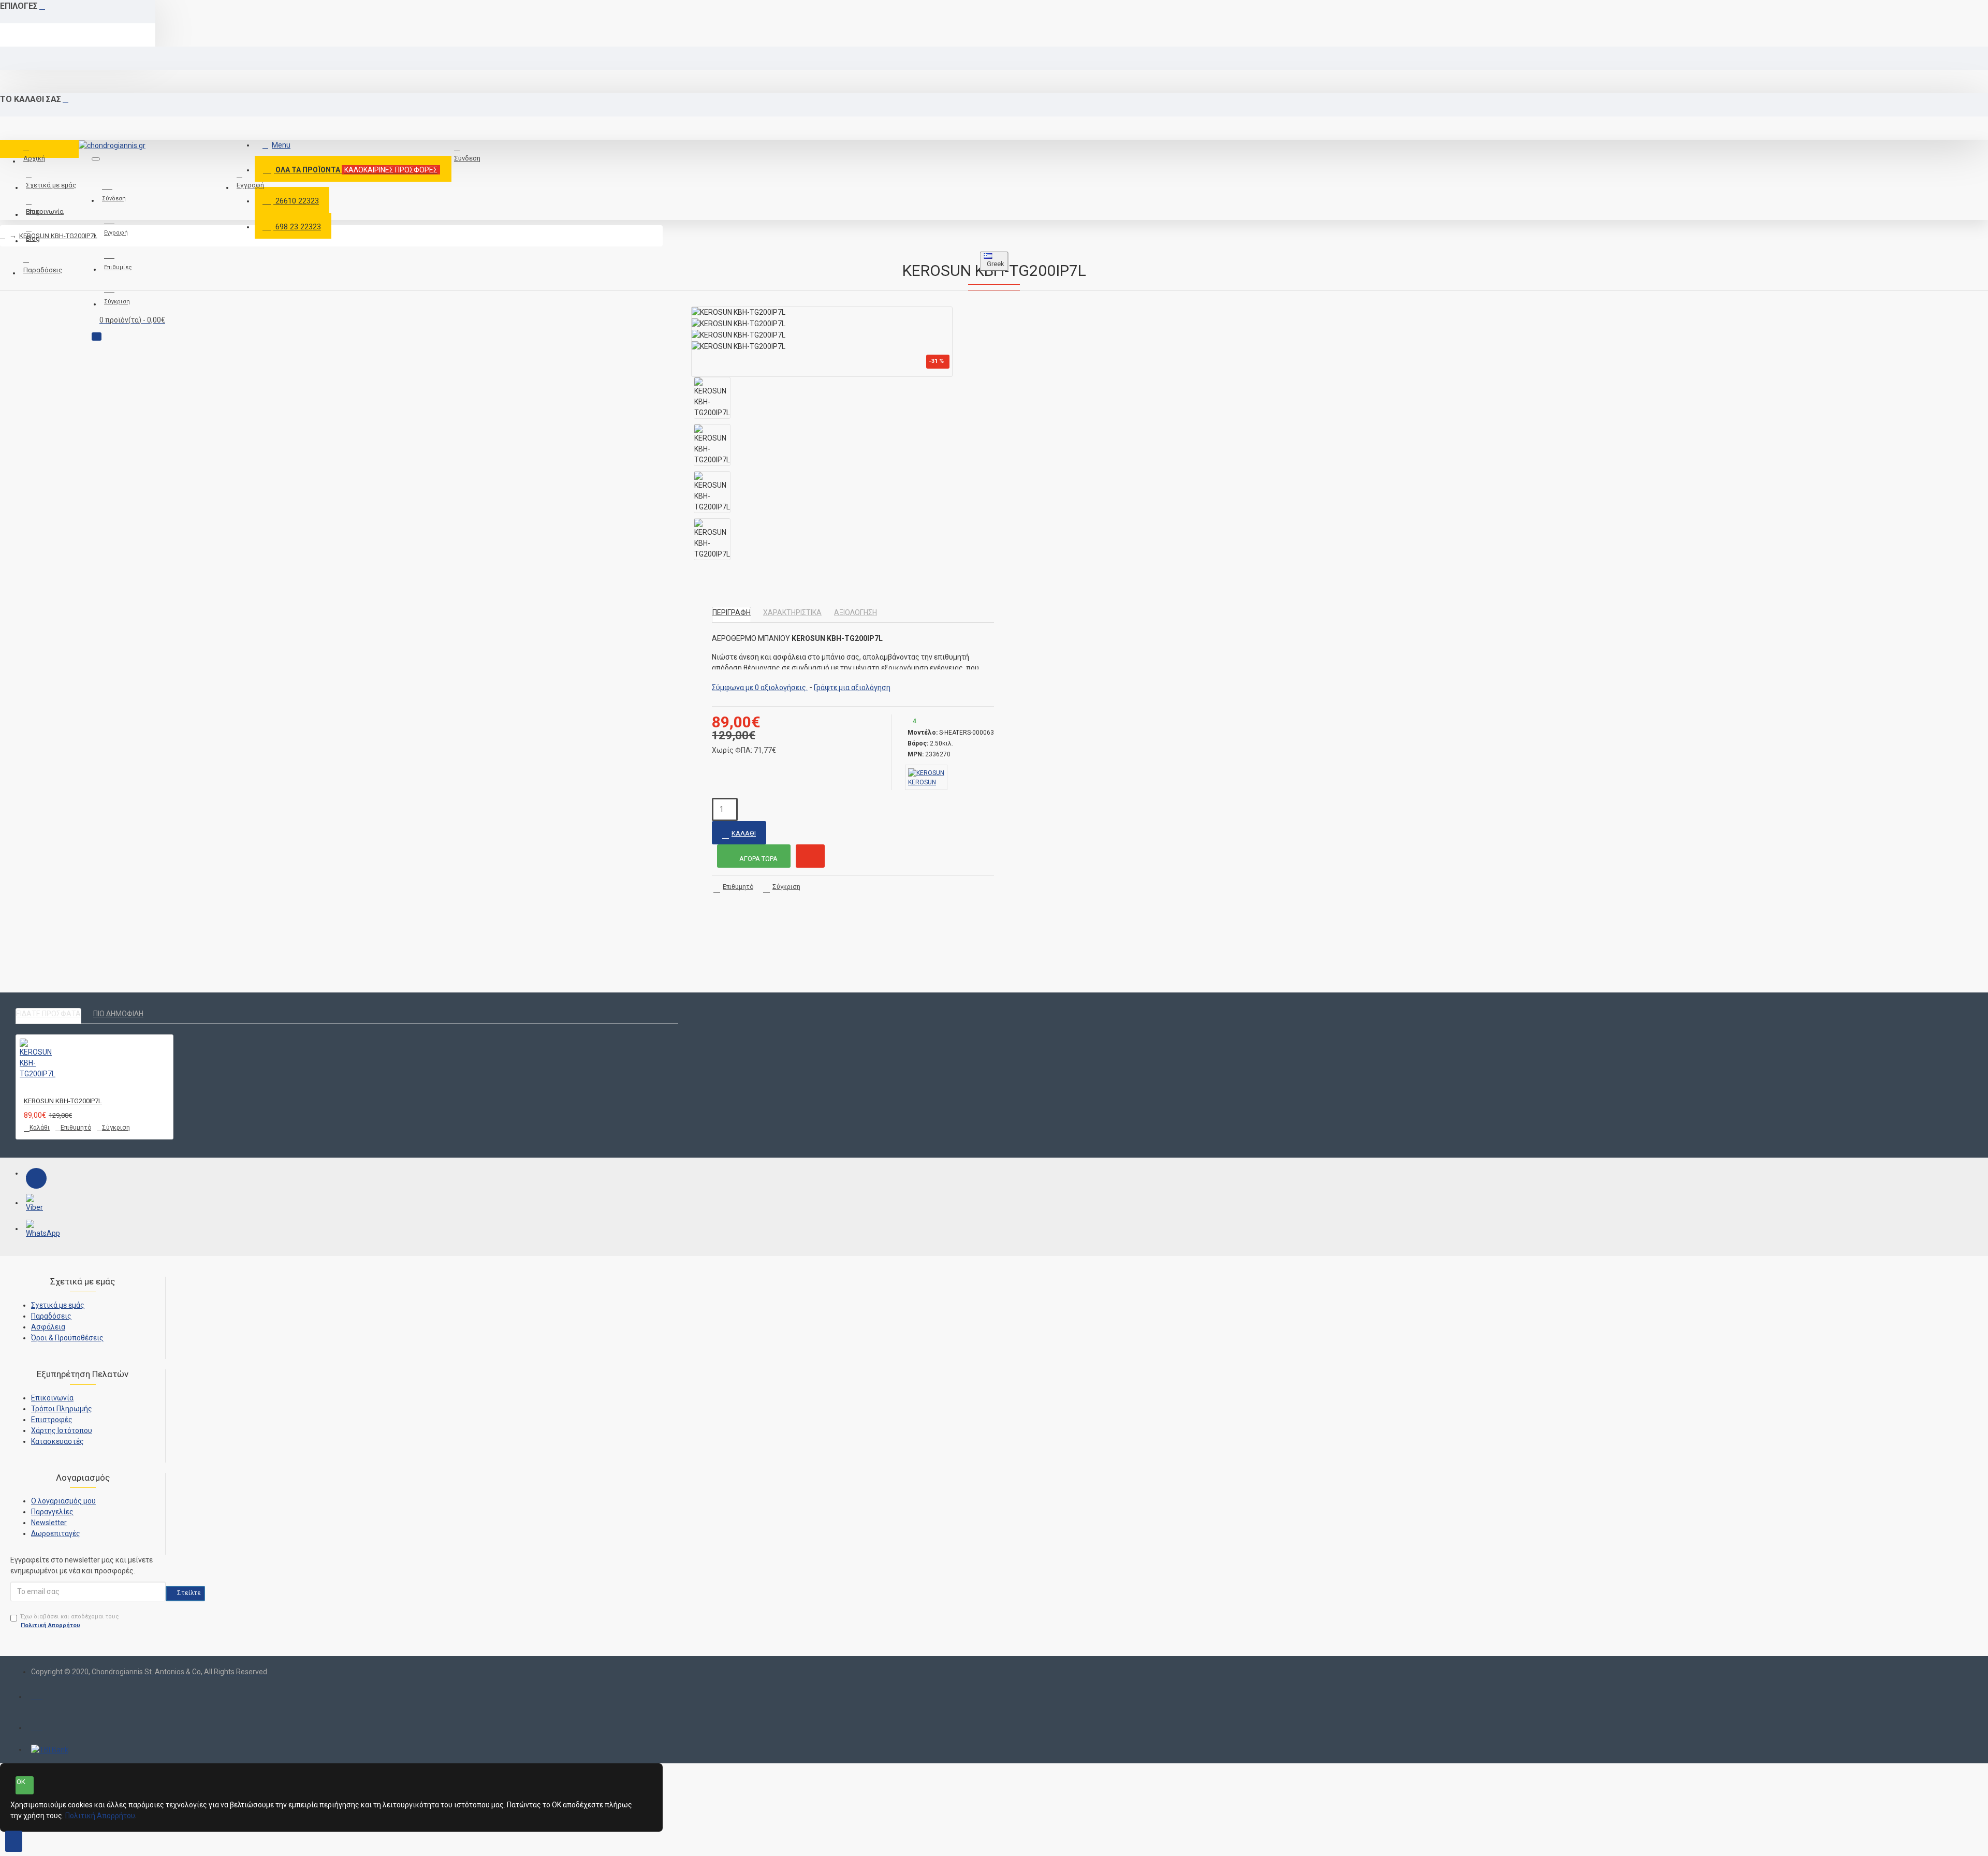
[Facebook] (36, 1178)
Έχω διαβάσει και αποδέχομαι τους (70, 1621)
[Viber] (36, 1204)
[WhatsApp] (36, 1230)
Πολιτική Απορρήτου (100, 1816)
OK (21, 1782)
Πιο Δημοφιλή (118, 1014)
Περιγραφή (732, 612)
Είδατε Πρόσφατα (48, 1014)
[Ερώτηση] (810, 856)
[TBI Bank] (50, 1750)
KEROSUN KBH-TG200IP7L (58, 236)
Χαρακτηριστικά (792, 612)
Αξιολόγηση (856, 612)
